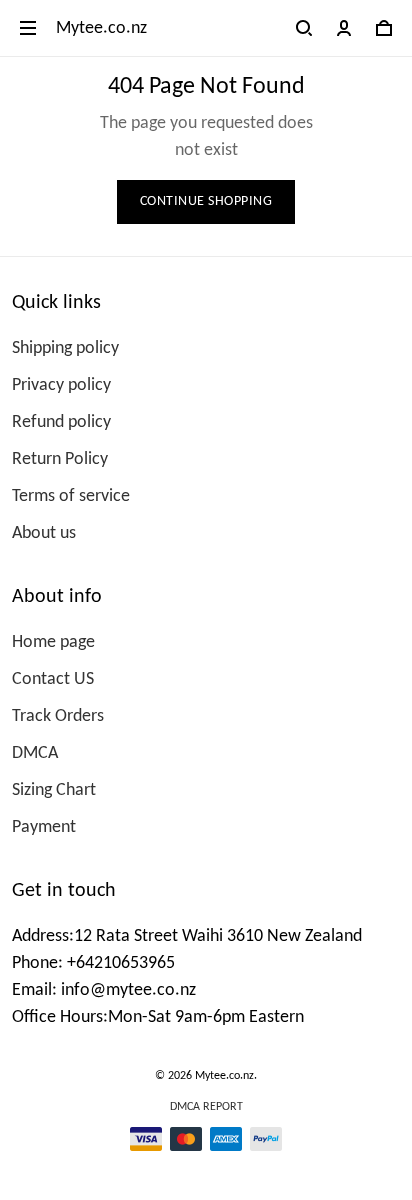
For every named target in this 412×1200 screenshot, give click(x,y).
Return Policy (60, 459)
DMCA (35, 753)
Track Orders (58, 716)
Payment (44, 827)
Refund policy (61, 422)
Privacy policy (61, 385)
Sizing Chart (54, 790)
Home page (53, 642)
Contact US (53, 679)
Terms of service (71, 496)
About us (44, 533)
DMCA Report (206, 1107)
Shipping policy (65, 348)
